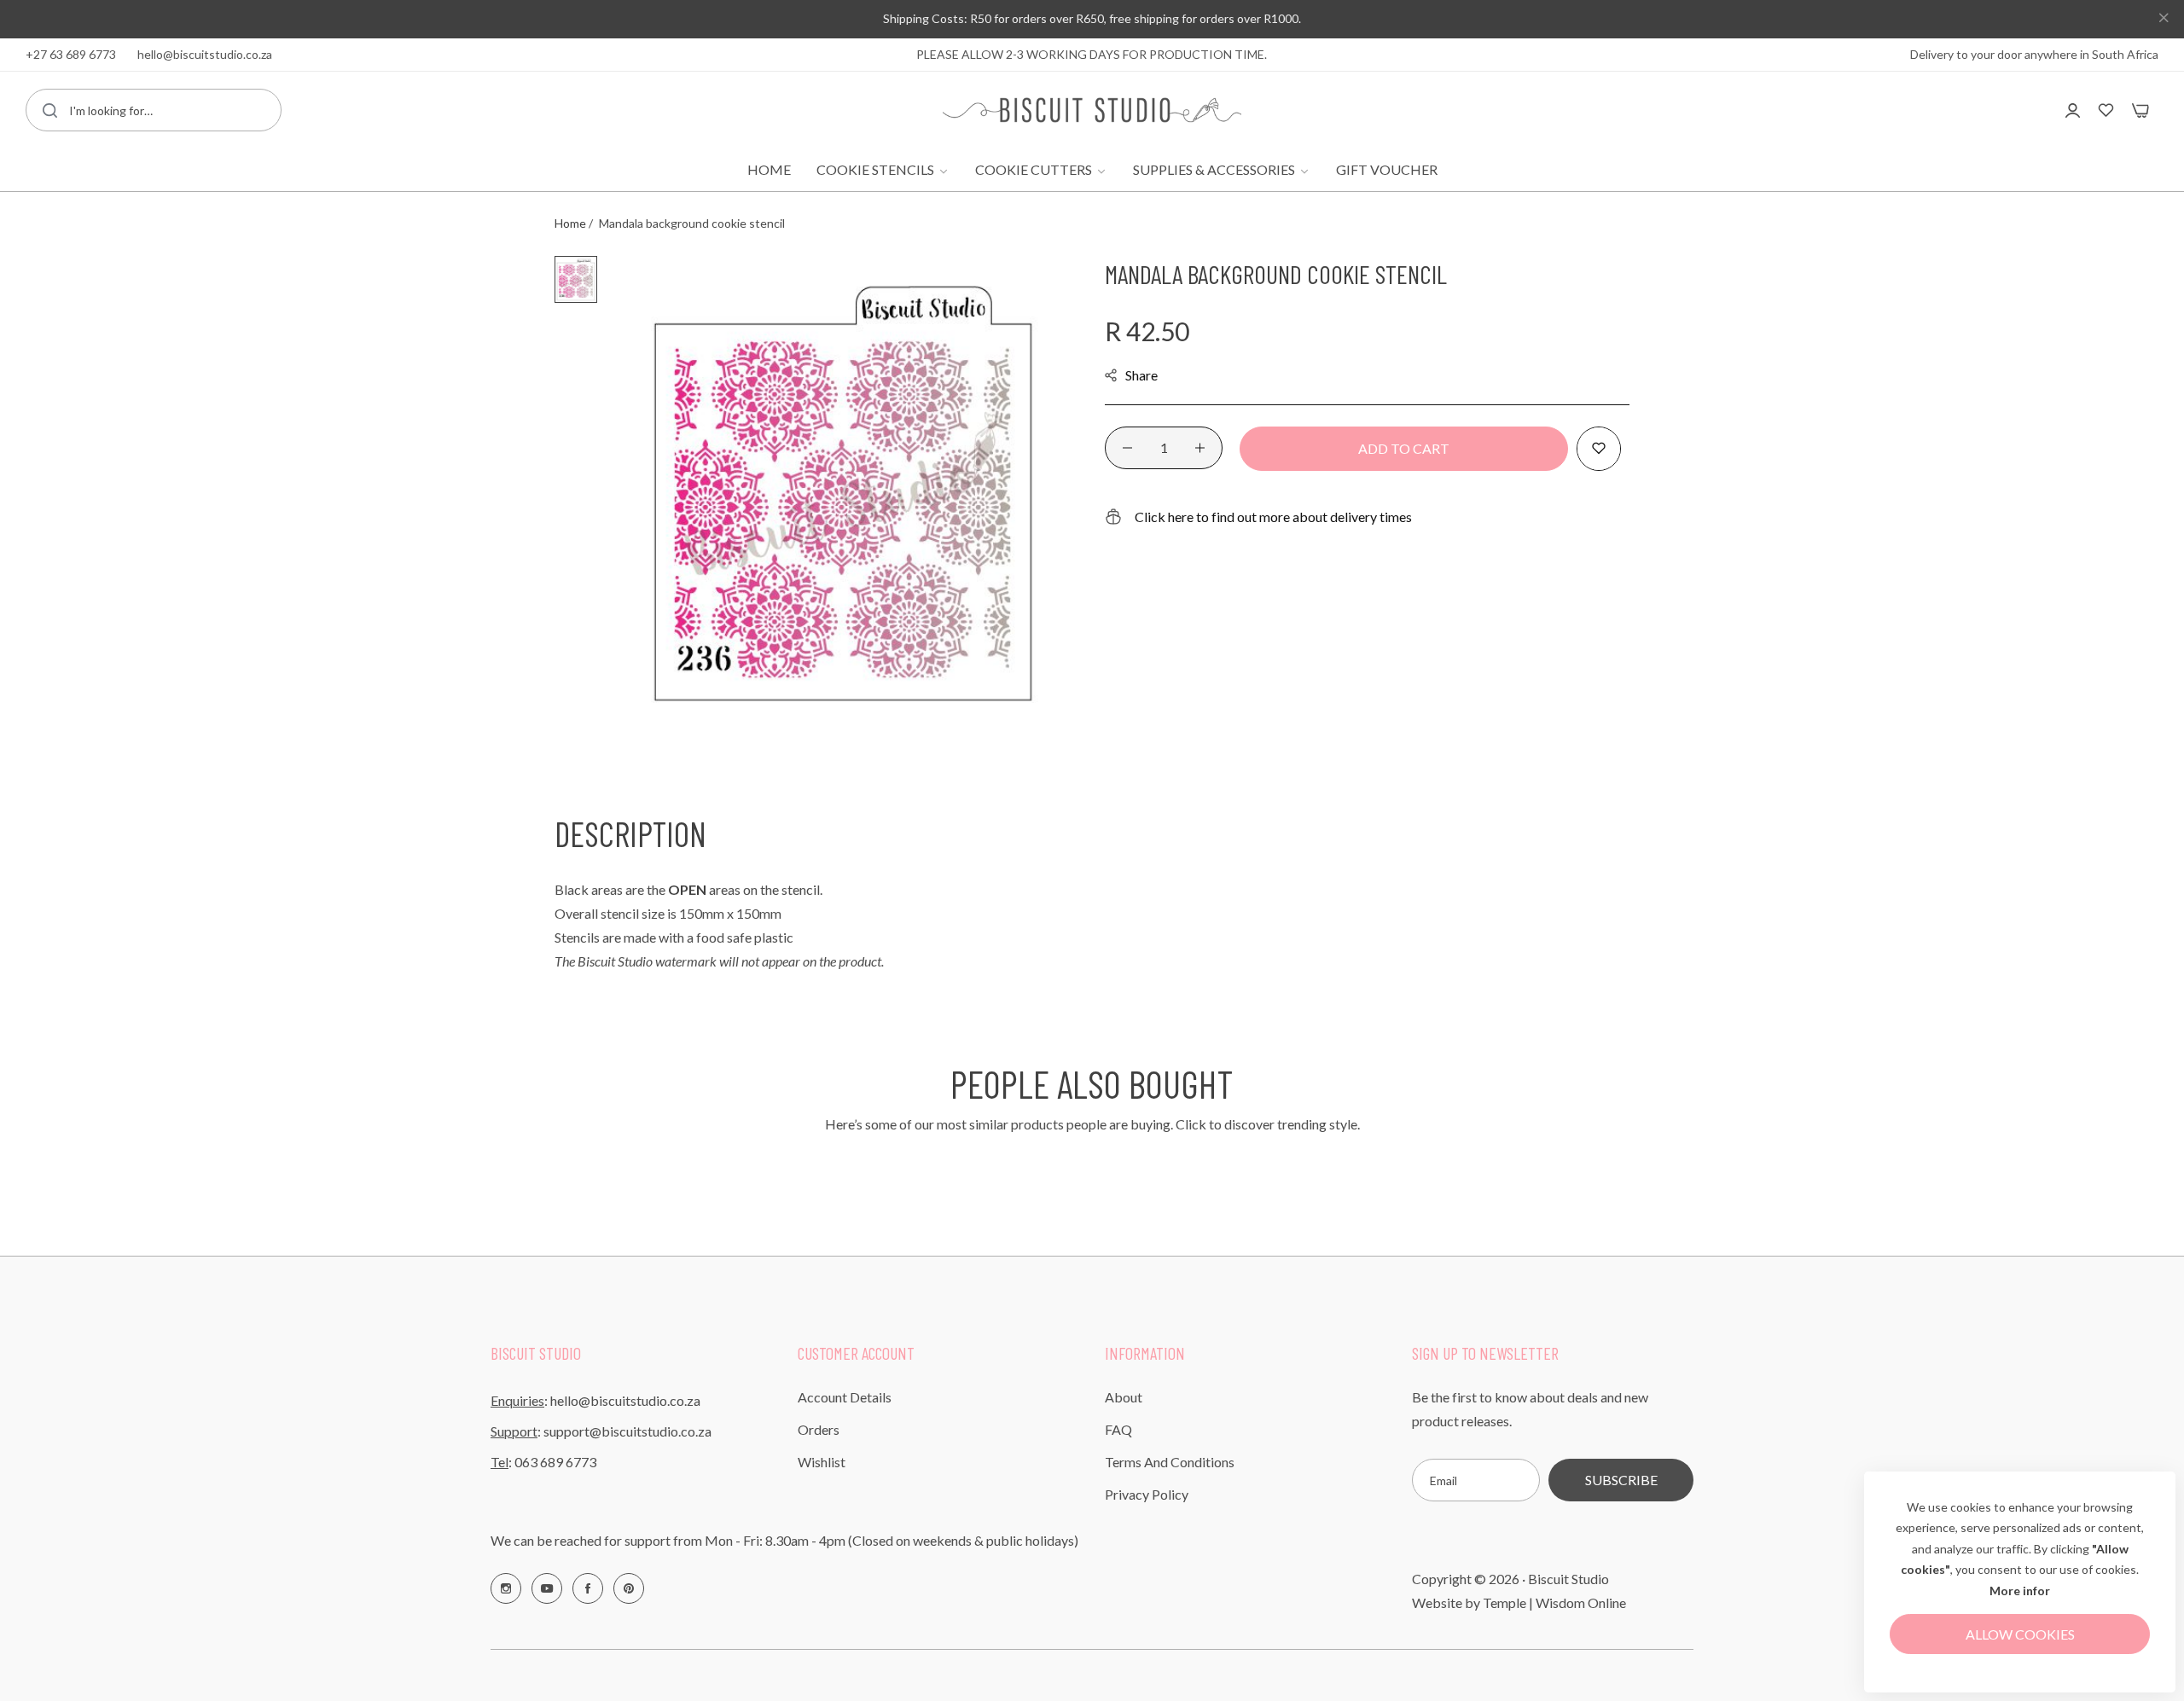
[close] (2164, 20)
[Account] (2073, 110)
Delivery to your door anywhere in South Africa (2034, 54)
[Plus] (1200, 448)
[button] (1599, 449)
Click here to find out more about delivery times (1273, 517)
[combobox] (154, 110)
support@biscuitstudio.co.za (627, 1431)
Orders (819, 1429)
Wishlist (822, 1462)
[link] (883, 170)
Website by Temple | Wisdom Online (1519, 1602)
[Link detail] (506, 1588)
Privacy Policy (1147, 1494)
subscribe (1621, 1480)
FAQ (1118, 1429)
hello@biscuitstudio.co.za (625, 1400)
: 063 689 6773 (543, 1462)
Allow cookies (2020, 1634)
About (1124, 1397)
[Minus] (1127, 448)
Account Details (845, 1397)
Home (570, 223)
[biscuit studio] (1092, 110)
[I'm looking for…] (50, 110)
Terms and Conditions (1170, 1462)
